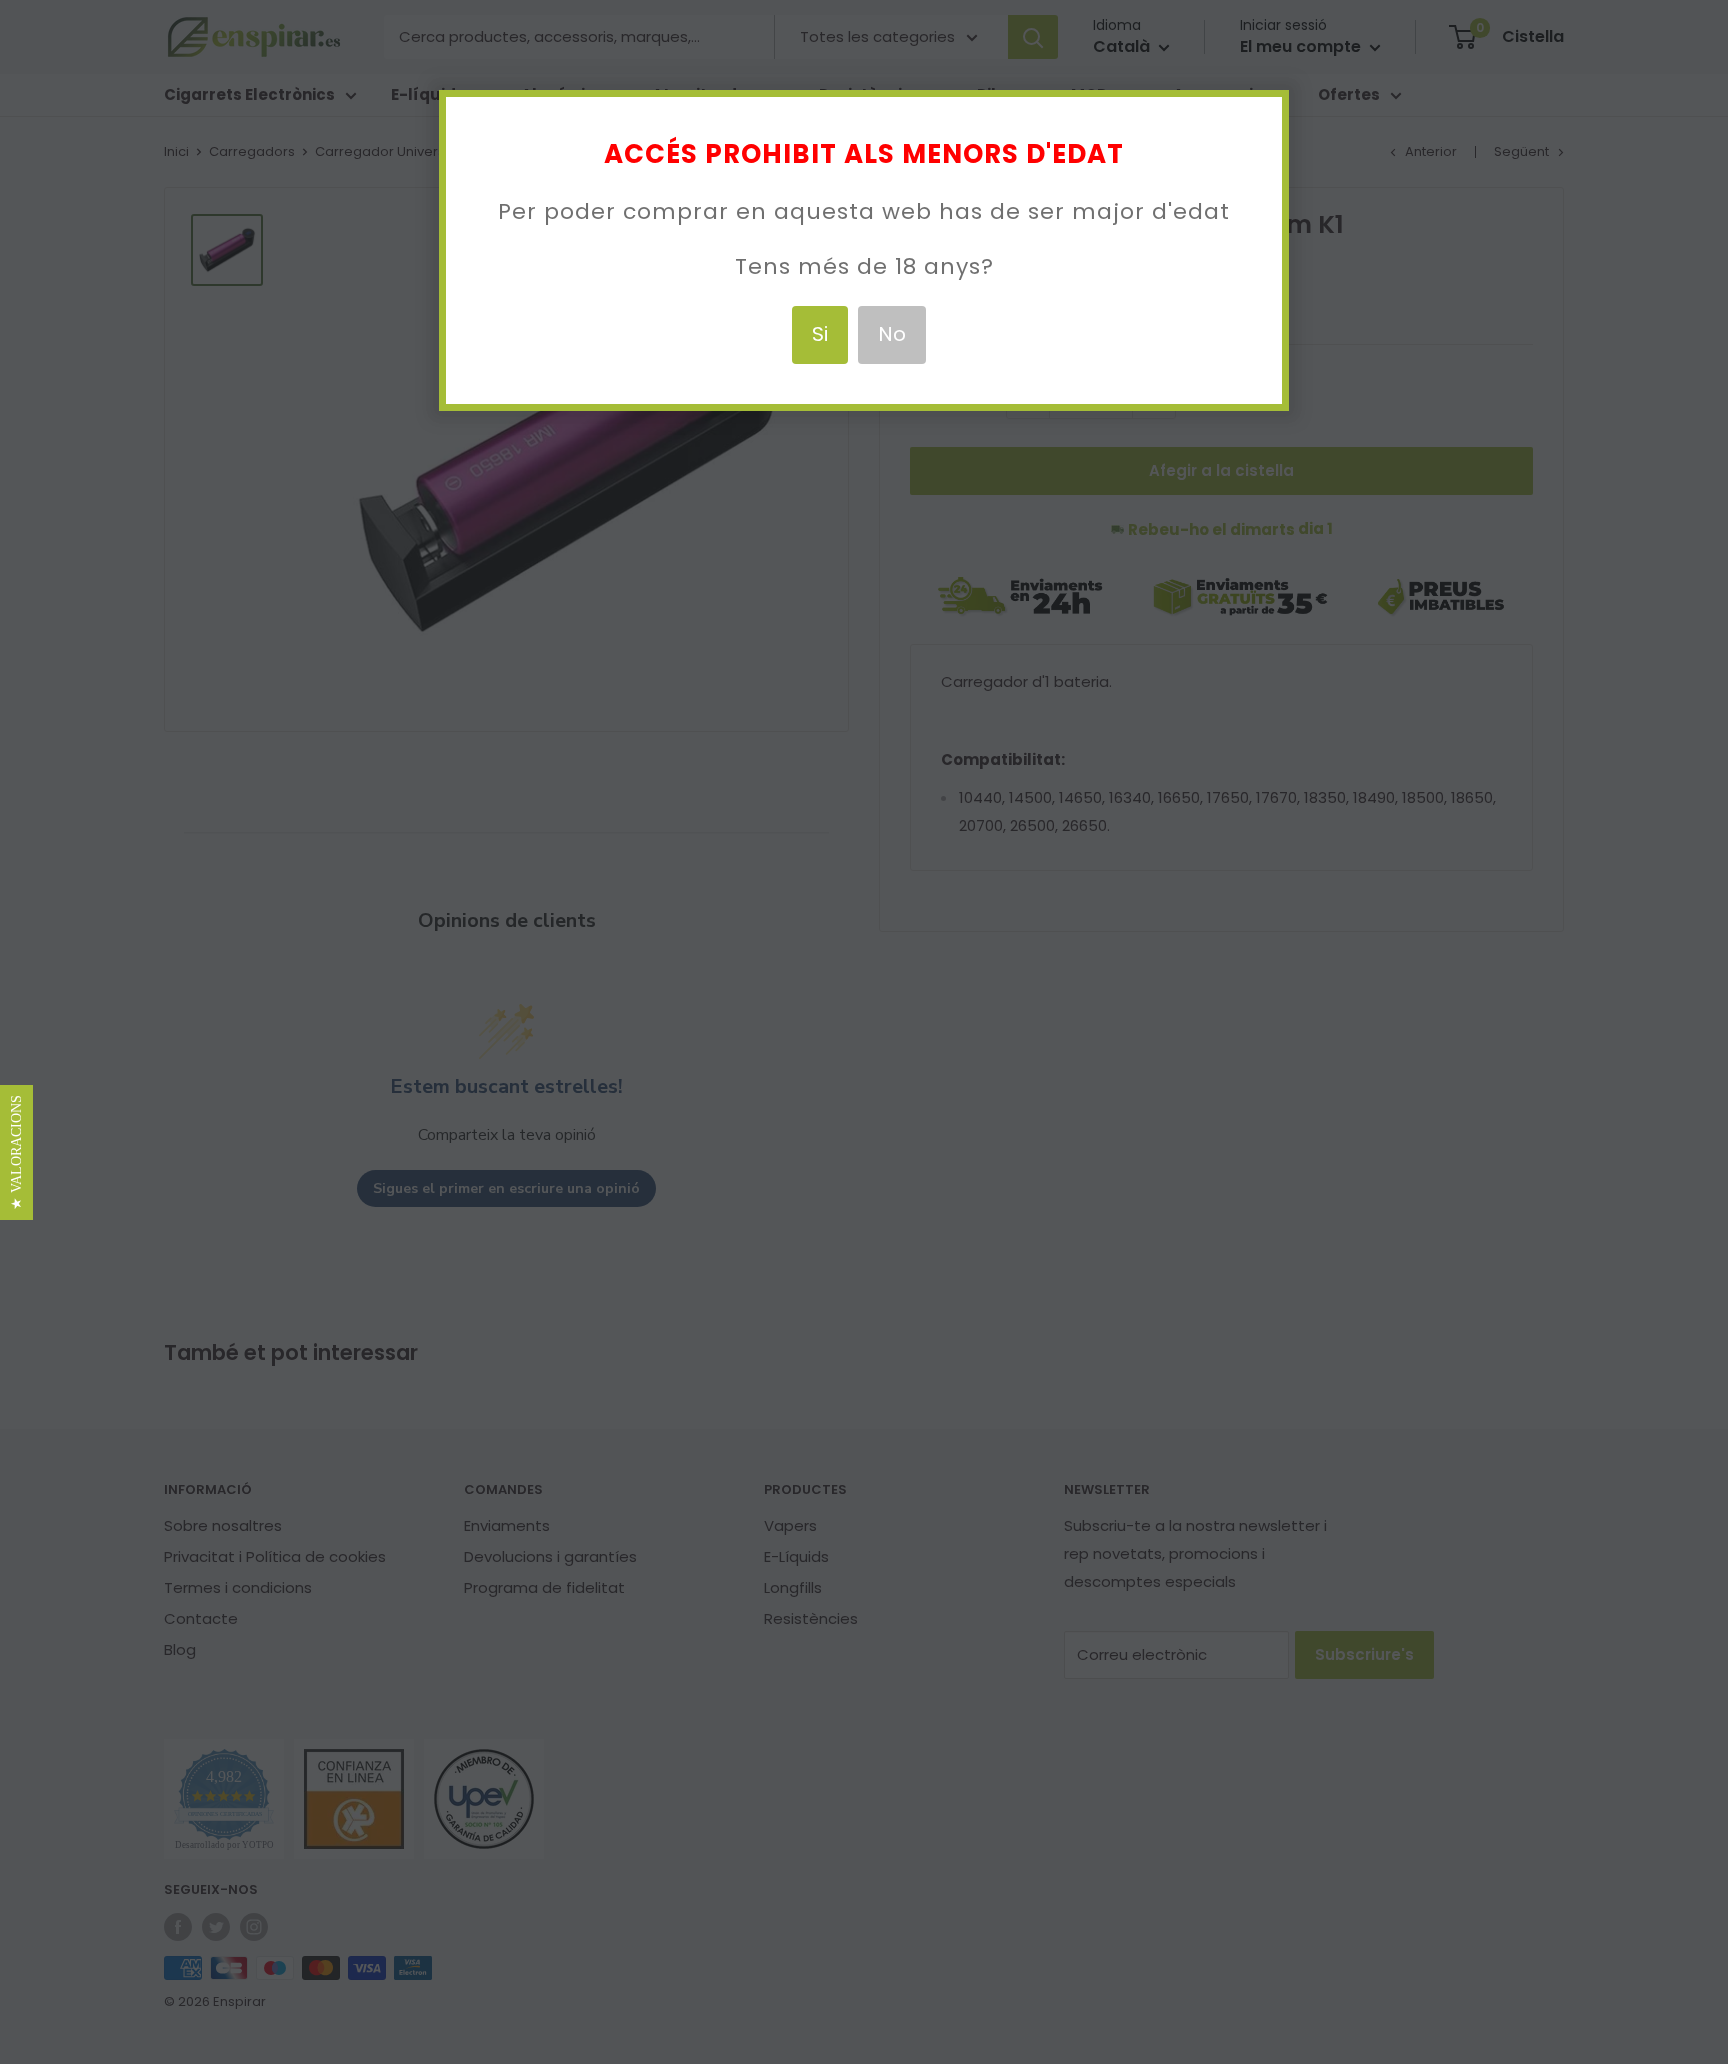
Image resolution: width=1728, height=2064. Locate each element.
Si (820, 334)
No (892, 334)
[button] (16, 1152)
